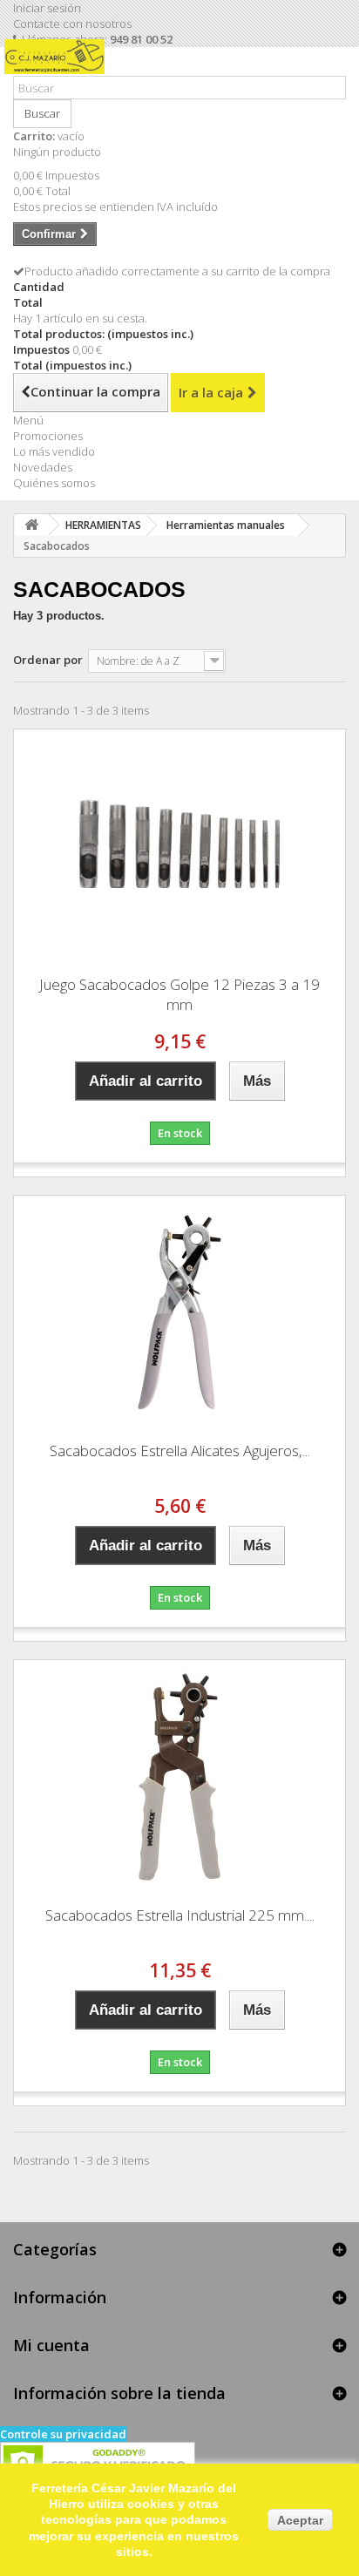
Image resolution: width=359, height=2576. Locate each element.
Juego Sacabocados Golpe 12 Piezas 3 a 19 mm (179, 994)
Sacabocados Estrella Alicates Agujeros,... (180, 1451)
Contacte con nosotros (72, 24)
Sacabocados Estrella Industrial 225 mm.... (180, 1915)
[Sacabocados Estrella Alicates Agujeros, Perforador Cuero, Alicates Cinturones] (179, 1312)
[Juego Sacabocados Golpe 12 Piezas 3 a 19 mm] (179, 846)
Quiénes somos (54, 483)
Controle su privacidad (63, 2434)
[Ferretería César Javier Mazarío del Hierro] (59, 68)
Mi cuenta (51, 2345)
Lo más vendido (54, 451)
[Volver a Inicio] (31, 525)
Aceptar (300, 2520)
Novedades (43, 467)
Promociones (48, 436)
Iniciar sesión (47, 8)
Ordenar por (48, 660)
